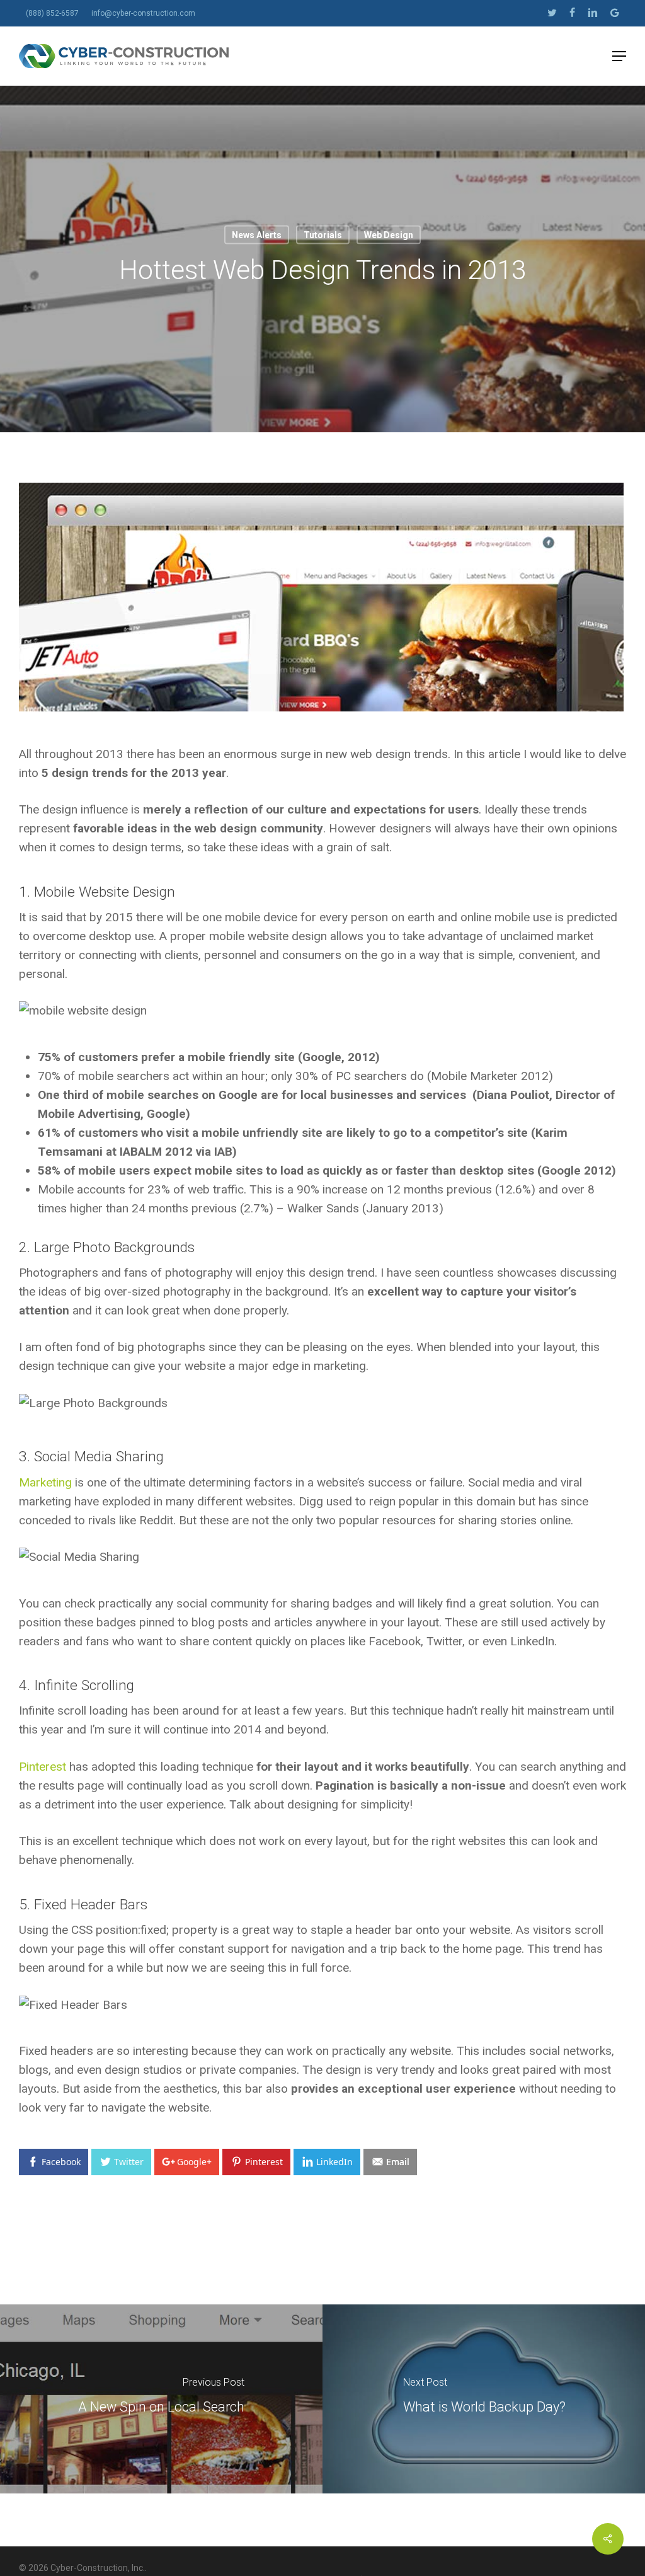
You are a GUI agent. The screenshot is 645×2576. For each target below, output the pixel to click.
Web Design (389, 235)
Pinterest (43, 1767)
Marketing (45, 1482)
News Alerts (257, 235)
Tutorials (323, 235)
